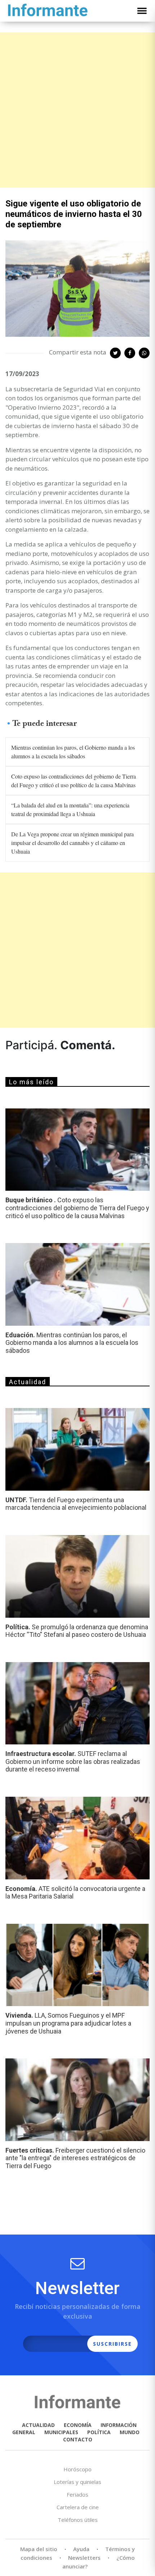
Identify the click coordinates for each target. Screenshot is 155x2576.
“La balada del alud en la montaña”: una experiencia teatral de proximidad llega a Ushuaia (70, 809)
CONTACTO (78, 2439)
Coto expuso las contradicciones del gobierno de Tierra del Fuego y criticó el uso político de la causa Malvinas (74, 781)
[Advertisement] (77, 110)
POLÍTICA (99, 2432)
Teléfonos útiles (78, 2520)
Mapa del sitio (39, 2549)
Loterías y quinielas (77, 2482)
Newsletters (84, 2558)
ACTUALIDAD (38, 2425)
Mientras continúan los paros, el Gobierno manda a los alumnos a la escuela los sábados (73, 752)
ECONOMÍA (78, 2425)
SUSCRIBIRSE (112, 2344)
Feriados (77, 2494)
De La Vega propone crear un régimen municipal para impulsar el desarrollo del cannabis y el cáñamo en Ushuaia (72, 843)
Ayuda (81, 2549)
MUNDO (130, 2432)
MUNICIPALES (61, 2432)
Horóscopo (77, 2469)
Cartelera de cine (78, 2507)
